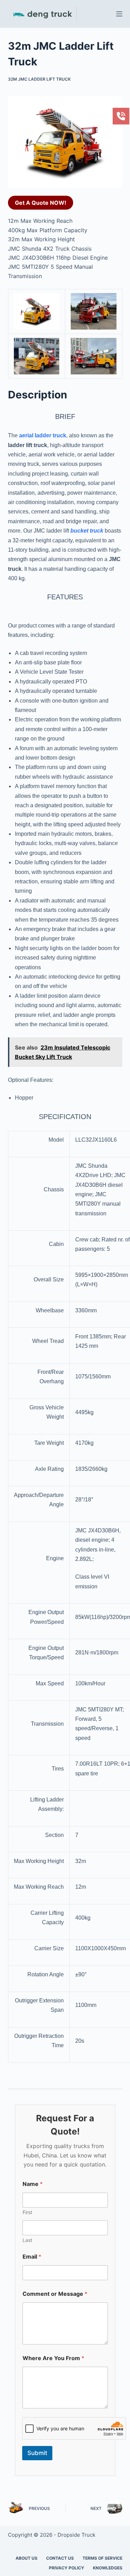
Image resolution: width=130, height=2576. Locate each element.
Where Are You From (53, 2358)
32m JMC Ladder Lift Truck (39, 79)
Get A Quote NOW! (41, 203)
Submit (37, 2453)
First (27, 2212)
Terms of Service (102, 2558)
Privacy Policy (67, 2568)
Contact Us (60, 2558)
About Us (27, 2558)
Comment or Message (55, 2294)
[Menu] (119, 14)
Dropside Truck (76, 2535)
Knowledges (108, 2568)
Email (32, 2257)
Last (27, 2240)
